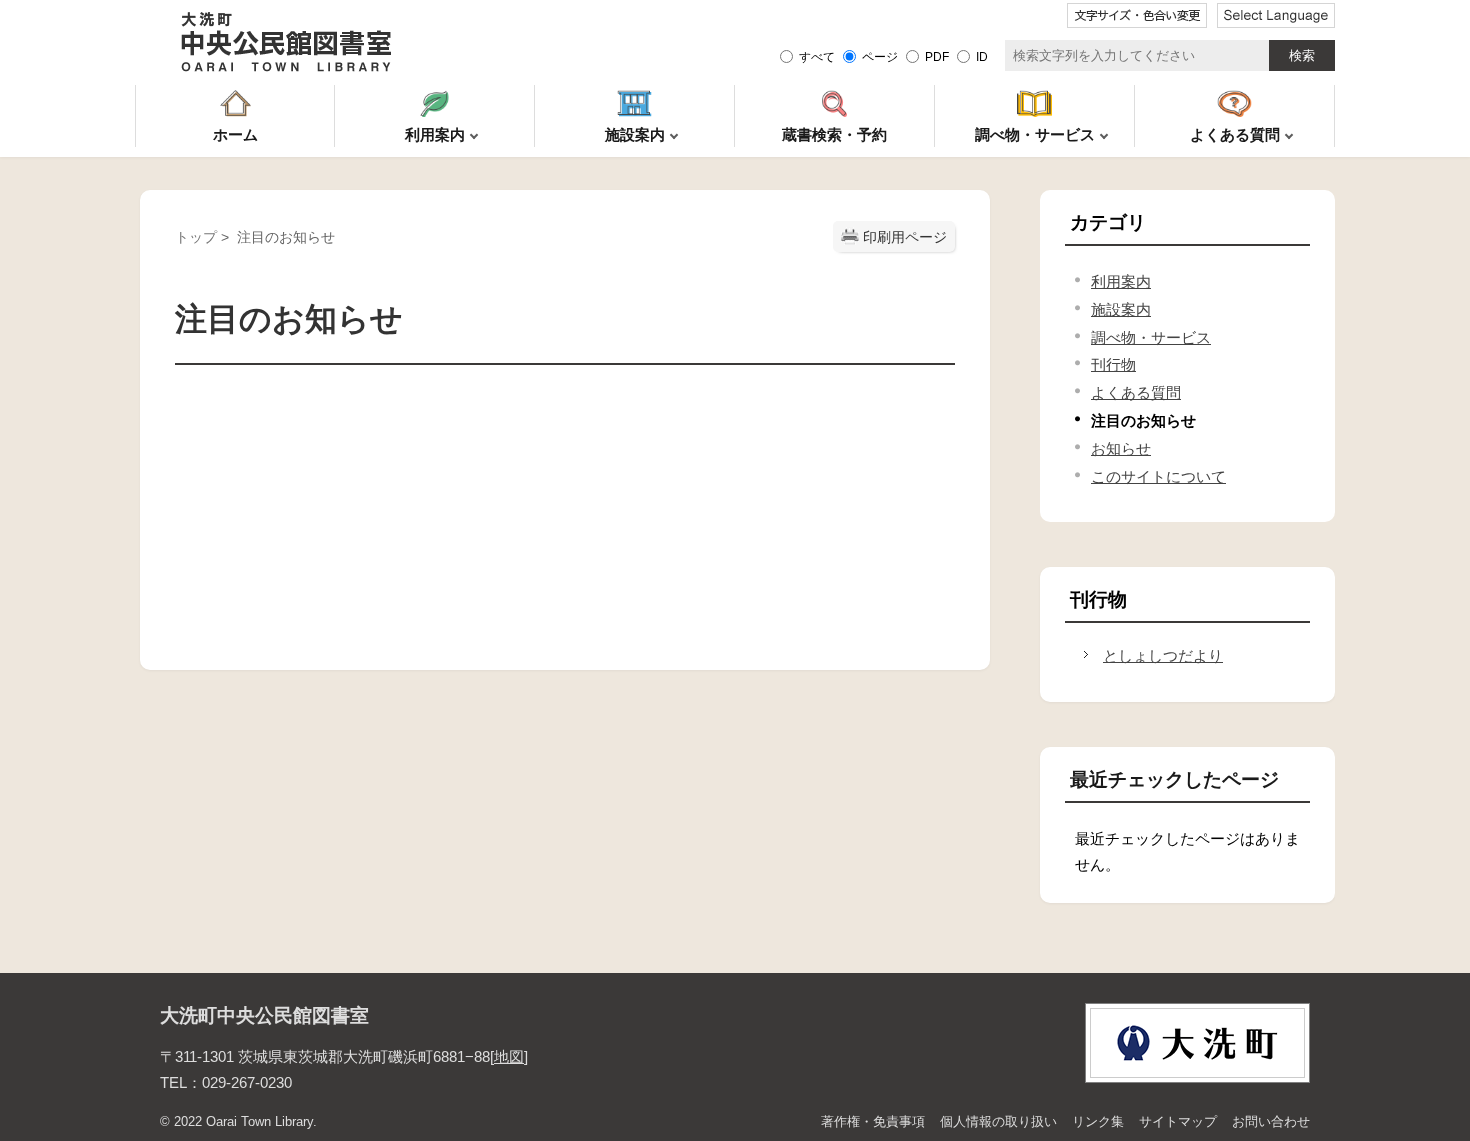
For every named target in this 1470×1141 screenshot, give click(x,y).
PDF (937, 56)
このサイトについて (1158, 476)
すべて (817, 56)
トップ (196, 237)
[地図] (509, 1056)
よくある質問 (1136, 392)
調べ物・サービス (1151, 337)
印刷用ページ (905, 237)
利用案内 (1121, 281)
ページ (880, 56)
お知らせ (1121, 448)
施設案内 (1121, 309)
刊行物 (1113, 364)
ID (982, 56)
